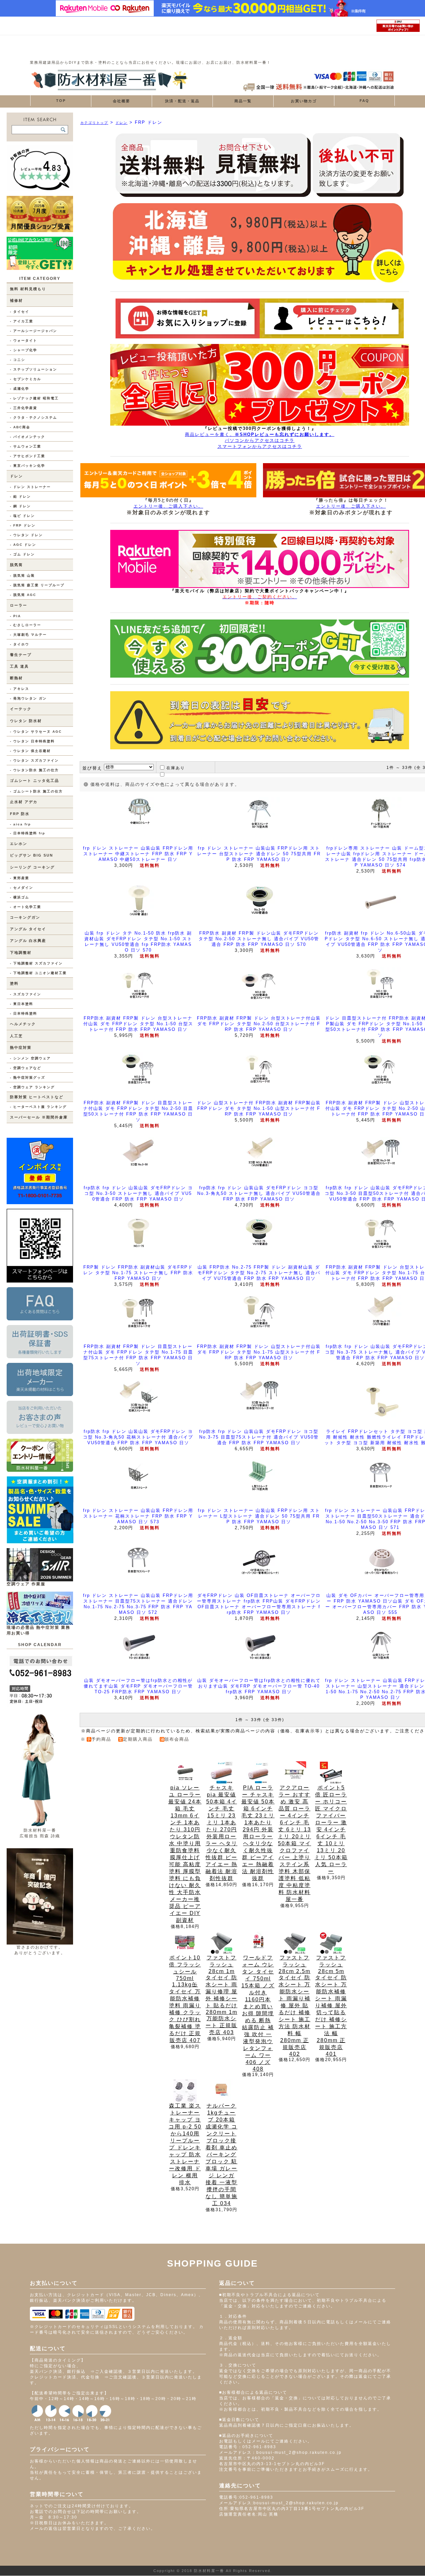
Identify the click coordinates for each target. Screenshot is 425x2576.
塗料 (14, 983)
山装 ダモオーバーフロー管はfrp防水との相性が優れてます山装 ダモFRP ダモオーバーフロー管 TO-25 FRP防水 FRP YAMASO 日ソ (138, 1686)
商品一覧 (243, 101)
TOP (61, 101)
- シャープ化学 (24, 350)
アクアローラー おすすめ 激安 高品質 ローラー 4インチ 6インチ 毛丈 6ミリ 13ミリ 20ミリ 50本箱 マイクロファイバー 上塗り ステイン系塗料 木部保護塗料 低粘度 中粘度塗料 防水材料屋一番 (295, 1843)
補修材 (16, 300)
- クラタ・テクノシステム (34, 417)
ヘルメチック (23, 1024)
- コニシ (18, 360)
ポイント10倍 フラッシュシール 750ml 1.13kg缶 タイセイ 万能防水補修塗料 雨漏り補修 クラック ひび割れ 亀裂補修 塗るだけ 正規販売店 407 (185, 1999)
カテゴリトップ (94, 123)
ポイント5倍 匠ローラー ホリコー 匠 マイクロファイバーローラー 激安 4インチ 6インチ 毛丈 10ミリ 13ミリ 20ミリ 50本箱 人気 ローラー (331, 1829)
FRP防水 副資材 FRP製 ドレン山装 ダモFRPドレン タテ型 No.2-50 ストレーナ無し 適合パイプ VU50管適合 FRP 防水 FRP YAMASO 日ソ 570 (259, 939)
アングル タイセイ (28, 929)
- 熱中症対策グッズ (28, 1078)
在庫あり (176, 768)
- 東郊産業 (20, 878)
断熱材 (16, 678)
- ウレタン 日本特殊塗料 (32, 741)
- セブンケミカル (26, 379)
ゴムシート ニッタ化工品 (35, 781)
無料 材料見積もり (28, 289)
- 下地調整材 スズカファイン (36, 963)
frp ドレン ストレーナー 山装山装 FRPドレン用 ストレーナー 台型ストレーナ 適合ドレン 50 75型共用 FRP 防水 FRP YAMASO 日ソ (259, 854)
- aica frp (20, 824)
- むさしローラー (26, 625)
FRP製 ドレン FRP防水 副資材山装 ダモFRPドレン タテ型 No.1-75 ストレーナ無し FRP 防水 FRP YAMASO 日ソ (138, 1273)
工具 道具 (19, 666)
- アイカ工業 (22, 321)
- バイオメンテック (28, 437)
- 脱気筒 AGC (23, 595)
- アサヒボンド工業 (28, 456)
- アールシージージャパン (34, 331)
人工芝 (16, 1036)
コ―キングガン (25, 917)
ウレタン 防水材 (26, 721)
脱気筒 (16, 565)
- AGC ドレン (23, 545)
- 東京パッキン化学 (28, 466)
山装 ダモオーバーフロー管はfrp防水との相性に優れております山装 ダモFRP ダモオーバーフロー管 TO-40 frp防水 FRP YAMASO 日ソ (259, 1686)
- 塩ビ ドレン (22, 516)
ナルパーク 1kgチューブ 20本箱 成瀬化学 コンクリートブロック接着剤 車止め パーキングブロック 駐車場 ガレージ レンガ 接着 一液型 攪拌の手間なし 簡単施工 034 (221, 2155)
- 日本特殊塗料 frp (28, 833)
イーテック (21, 709)
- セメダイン (22, 888)
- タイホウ (20, 644)
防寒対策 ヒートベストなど (37, 1097)
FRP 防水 (20, 814)
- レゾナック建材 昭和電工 (34, 398)
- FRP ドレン (23, 525)
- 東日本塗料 (22, 1004)
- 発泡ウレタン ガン (28, 698)
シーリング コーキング (32, 867)
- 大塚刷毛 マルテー (28, 635)
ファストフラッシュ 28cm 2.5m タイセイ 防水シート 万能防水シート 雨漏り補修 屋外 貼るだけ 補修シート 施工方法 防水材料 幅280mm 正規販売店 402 (295, 2006)
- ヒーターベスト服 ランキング (38, 1107)
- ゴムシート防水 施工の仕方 (36, 791)
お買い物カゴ (304, 101)
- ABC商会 (20, 427)
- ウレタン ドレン (26, 535)
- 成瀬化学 (20, 389)
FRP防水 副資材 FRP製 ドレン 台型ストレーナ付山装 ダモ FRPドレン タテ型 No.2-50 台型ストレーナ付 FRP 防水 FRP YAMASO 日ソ (259, 1024)
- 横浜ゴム (20, 897)
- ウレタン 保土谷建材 (30, 751)
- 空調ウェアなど (26, 1068)
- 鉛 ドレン (20, 497)
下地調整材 (21, 953)
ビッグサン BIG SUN (32, 855)
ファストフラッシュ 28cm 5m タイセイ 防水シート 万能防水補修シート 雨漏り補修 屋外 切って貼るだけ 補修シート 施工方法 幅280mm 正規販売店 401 (331, 2006)
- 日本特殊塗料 (24, 1013)
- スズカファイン (26, 994)
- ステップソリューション (34, 369)
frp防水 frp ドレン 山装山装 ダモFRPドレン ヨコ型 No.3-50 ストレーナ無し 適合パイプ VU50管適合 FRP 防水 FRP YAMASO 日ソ (138, 1193)
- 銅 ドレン (20, 506)
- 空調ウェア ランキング (32, 1087)
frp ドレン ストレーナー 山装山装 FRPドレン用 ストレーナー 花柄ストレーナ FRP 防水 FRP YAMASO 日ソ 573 (138, 1516)
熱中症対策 (21, 1047)
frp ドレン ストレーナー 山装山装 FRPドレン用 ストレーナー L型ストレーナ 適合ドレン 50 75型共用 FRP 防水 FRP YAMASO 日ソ (259, 1516)
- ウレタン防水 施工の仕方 (34, 770)
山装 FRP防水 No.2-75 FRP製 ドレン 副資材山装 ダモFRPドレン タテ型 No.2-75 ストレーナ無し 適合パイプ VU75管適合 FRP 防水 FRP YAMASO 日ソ (259, 1273)
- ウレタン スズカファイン (34, 760)
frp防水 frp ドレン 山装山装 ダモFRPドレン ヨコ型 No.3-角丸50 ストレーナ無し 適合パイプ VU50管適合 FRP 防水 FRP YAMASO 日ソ (259, 1193)
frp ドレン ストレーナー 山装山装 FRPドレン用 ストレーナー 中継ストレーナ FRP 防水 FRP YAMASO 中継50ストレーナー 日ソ (138, 854)
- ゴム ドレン (22, 554)
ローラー (19, 605)
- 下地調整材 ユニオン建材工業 (38, 973)
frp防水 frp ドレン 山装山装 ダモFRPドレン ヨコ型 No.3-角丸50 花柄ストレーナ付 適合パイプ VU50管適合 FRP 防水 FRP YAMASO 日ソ (138, 1437)
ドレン (16, 476)
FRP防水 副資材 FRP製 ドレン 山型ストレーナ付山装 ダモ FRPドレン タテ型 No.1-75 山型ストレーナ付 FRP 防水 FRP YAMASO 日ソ (259, 1352)
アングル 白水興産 (28, 941)
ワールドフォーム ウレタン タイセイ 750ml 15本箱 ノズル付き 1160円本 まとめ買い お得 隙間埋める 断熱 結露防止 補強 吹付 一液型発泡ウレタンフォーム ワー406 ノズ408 (258, 2013)
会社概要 (122, 101)
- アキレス (20, 689)
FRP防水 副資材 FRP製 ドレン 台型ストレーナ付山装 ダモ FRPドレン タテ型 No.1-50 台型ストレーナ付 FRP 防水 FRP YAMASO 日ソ (138, 1024)
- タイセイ (20, 312)
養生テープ (21, 655)
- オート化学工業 (26, 907)
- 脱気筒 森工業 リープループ (37, 585)
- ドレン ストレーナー (30, 487)
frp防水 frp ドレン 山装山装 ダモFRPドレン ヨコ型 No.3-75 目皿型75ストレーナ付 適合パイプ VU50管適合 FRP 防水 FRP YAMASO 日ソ (259, 1437)
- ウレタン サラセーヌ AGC (36, 732)
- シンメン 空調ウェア (30, 1058)
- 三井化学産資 (24, 408)
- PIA (15, 616)
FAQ (364, 101)
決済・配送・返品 (182, 101)
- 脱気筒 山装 (22, 576)
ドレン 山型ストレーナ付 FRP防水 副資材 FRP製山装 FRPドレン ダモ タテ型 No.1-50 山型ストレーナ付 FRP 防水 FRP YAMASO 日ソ (259, 1108)
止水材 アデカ (24, 802)
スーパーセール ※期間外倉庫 (39, 1117)
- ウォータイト (24, 340)
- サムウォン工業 (26, 446)
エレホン (19, 844)
